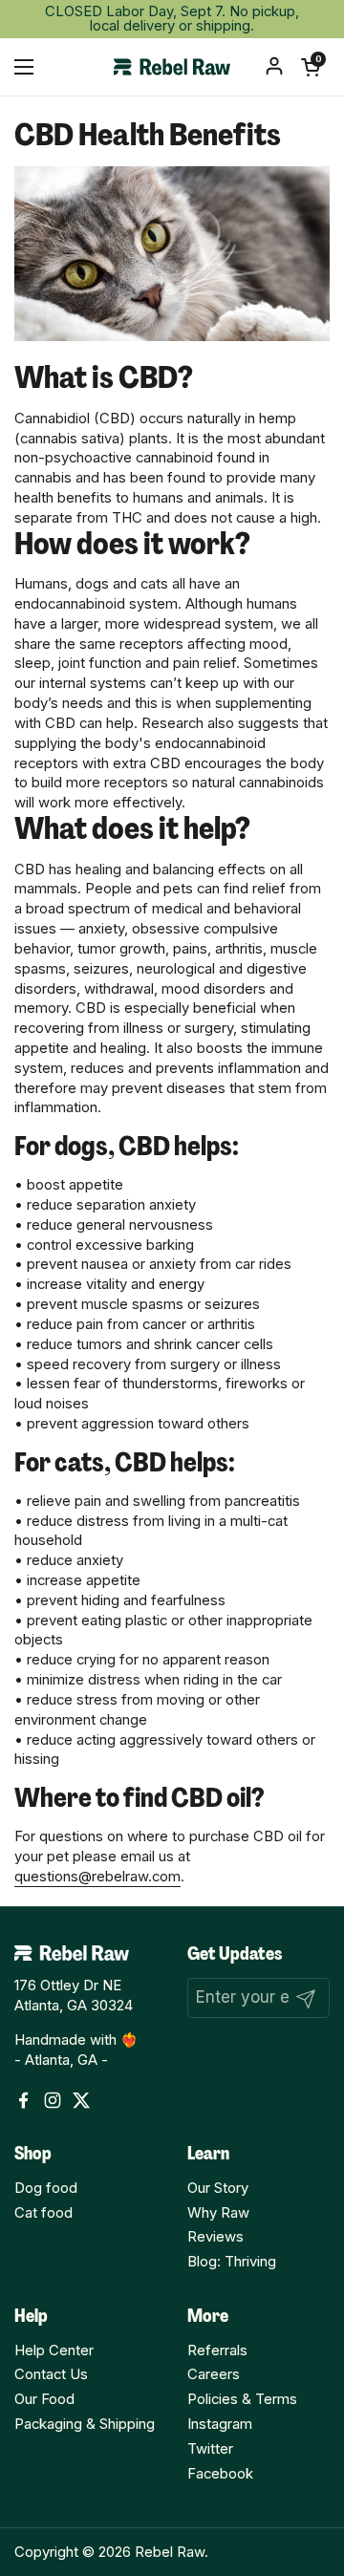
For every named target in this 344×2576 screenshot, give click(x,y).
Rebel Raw (170, 2552)
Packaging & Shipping (85, 2424)
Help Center (54, 2351)
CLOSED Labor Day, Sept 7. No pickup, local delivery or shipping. (172, 19)
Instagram (220, 2424)
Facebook (220, 2474)
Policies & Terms (242, 2399)
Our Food (44, 2399)
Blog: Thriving (232, 2262)
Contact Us (51, 2374)
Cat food (43, 2213)
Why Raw (218, 2213)
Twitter (210, 2449)
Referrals (217, 2351)
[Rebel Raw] (172, 67)
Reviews (215, 2237)
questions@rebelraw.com (97, 1877)
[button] (311, 67)
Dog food (46, 2188)
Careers (214, 2374)
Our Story (218, 2188)
